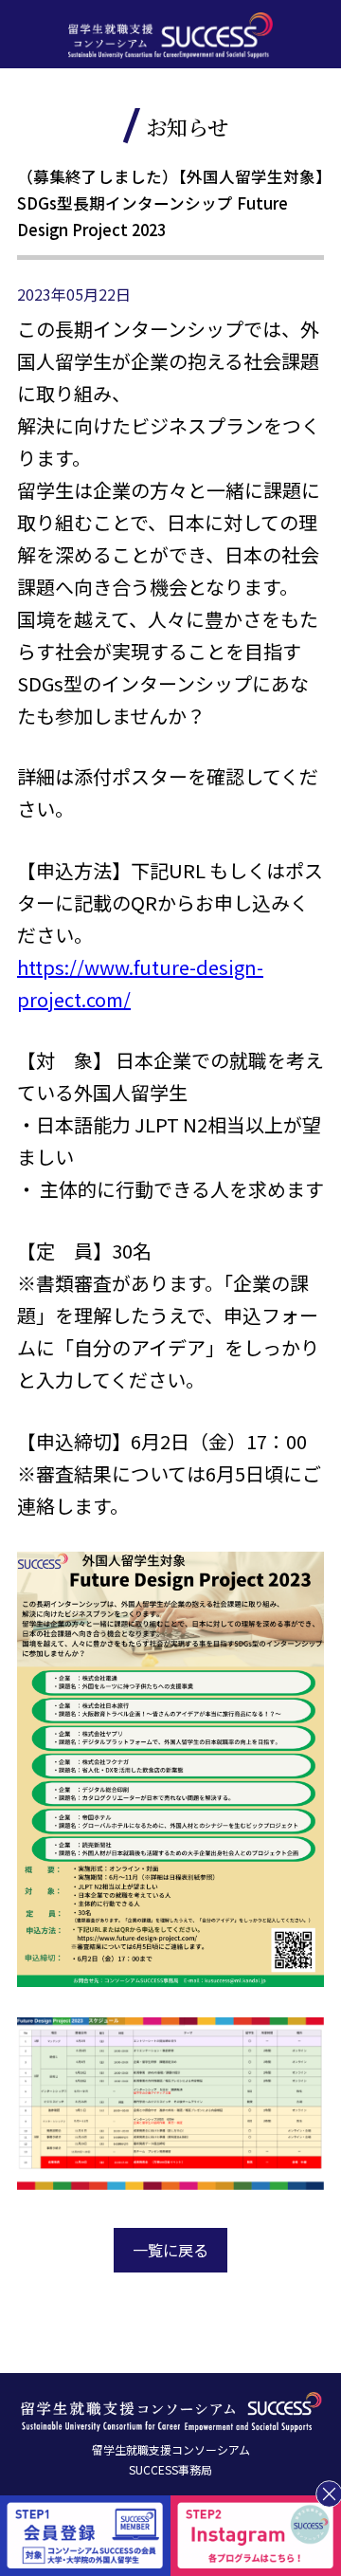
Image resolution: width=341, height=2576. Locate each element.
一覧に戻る (170, 2250)
